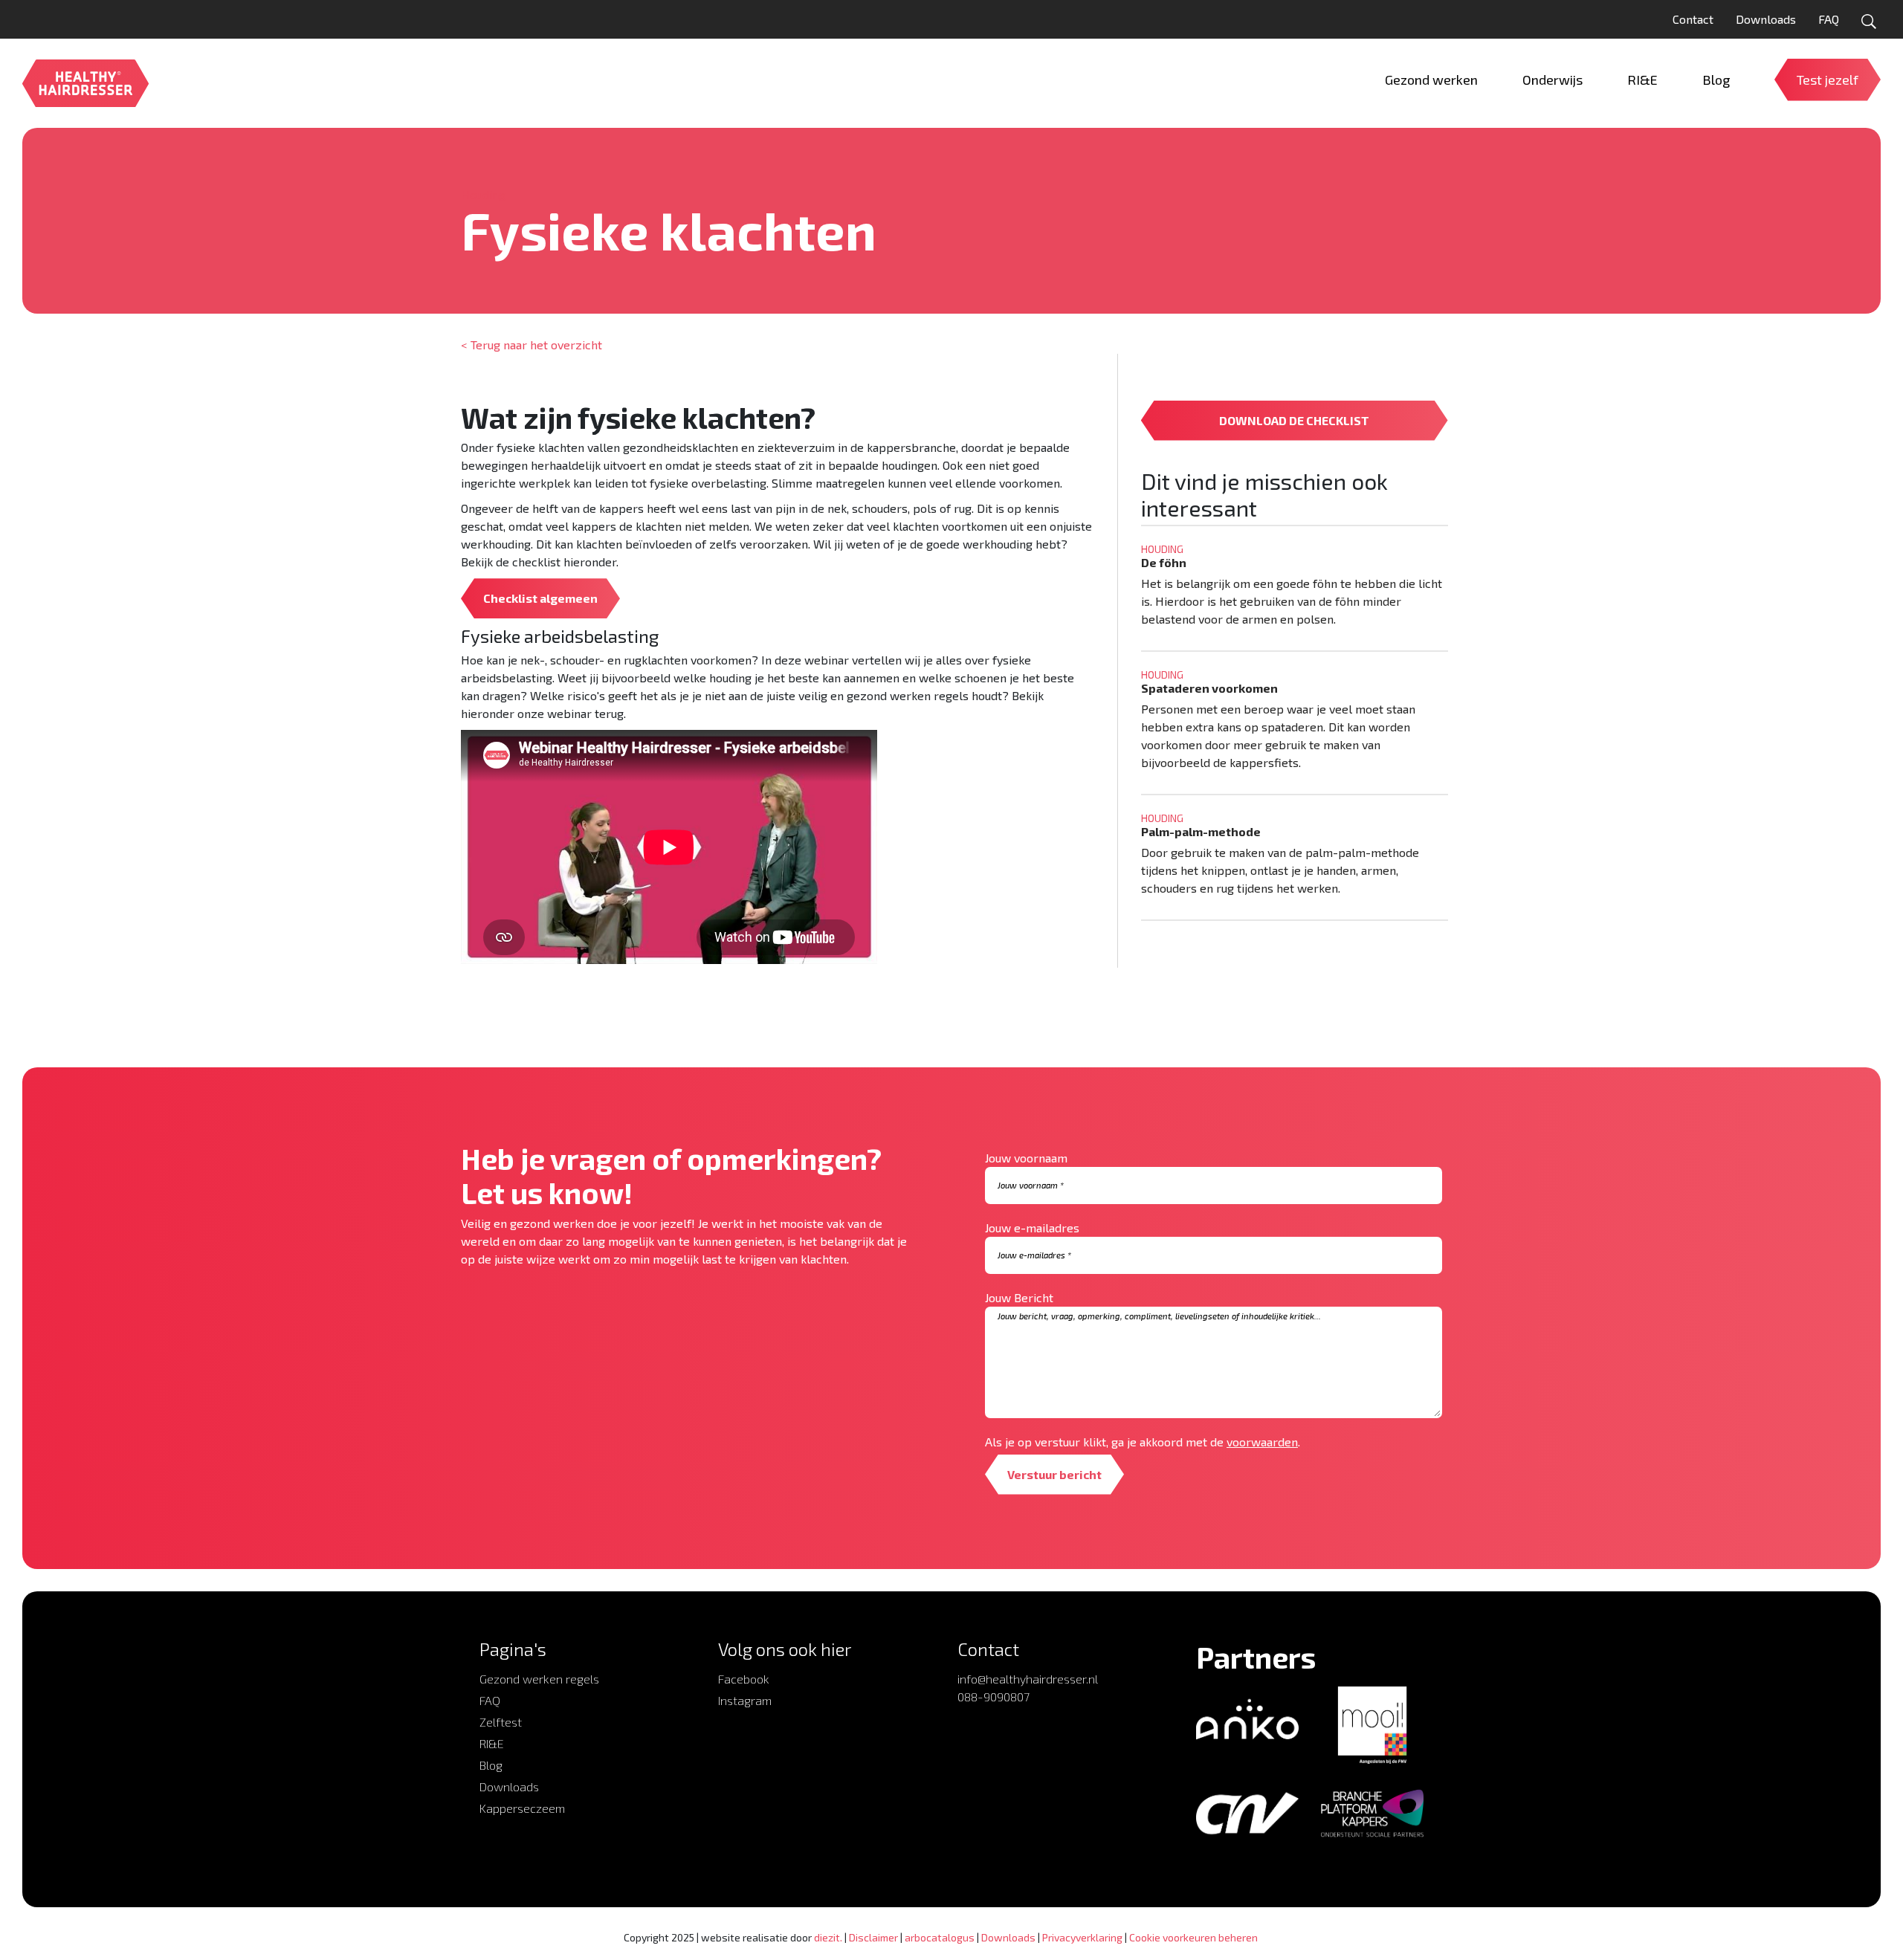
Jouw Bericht (1019, 1297)
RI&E (492, 1743)
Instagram (745, 1700)
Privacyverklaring (1082, 1937)
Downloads (1766, 19)
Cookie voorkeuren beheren (1193, 1937)
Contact (1693, 19)
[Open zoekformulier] (1869, 22)
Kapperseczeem (522, 1808)
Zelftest (501, 1722)
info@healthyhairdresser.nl (1028, 1679)
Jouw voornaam (1026, 1158)
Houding (483, 194)
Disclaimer (873, 1937)
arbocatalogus (940, 1937)
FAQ (1829, 19)
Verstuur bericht (1054, 1474)
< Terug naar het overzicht (532, 345)
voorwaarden (1262, 1442)
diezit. (828, 1937)
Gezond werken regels (539, 1679)
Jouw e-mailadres (1032, 1228)
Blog (491, 1765)
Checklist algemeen (540, 598)
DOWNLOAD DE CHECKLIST (1294, 420)
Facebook (744, 1679)
